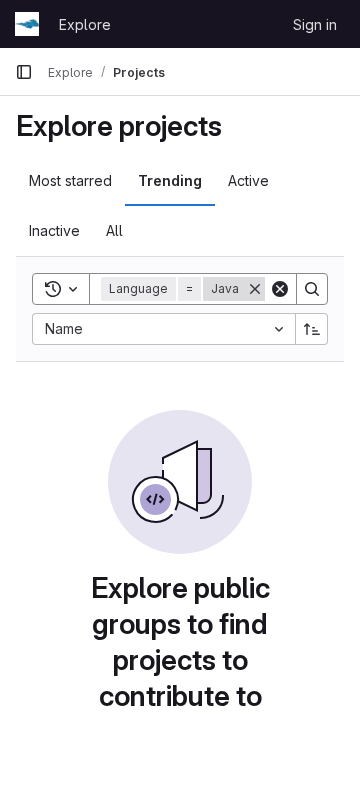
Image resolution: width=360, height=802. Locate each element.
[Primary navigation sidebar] (24, 72)
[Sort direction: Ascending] (312, 329)
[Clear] (280, 289)
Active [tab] (248, 180)
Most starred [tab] (70, 180)
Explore (85, 24)
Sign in (315, 24)
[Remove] (255, 289)
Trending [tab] (170, 180)
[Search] (312, 289)
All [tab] (114, 230)
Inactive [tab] (54, 230)
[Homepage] (27, 24)
